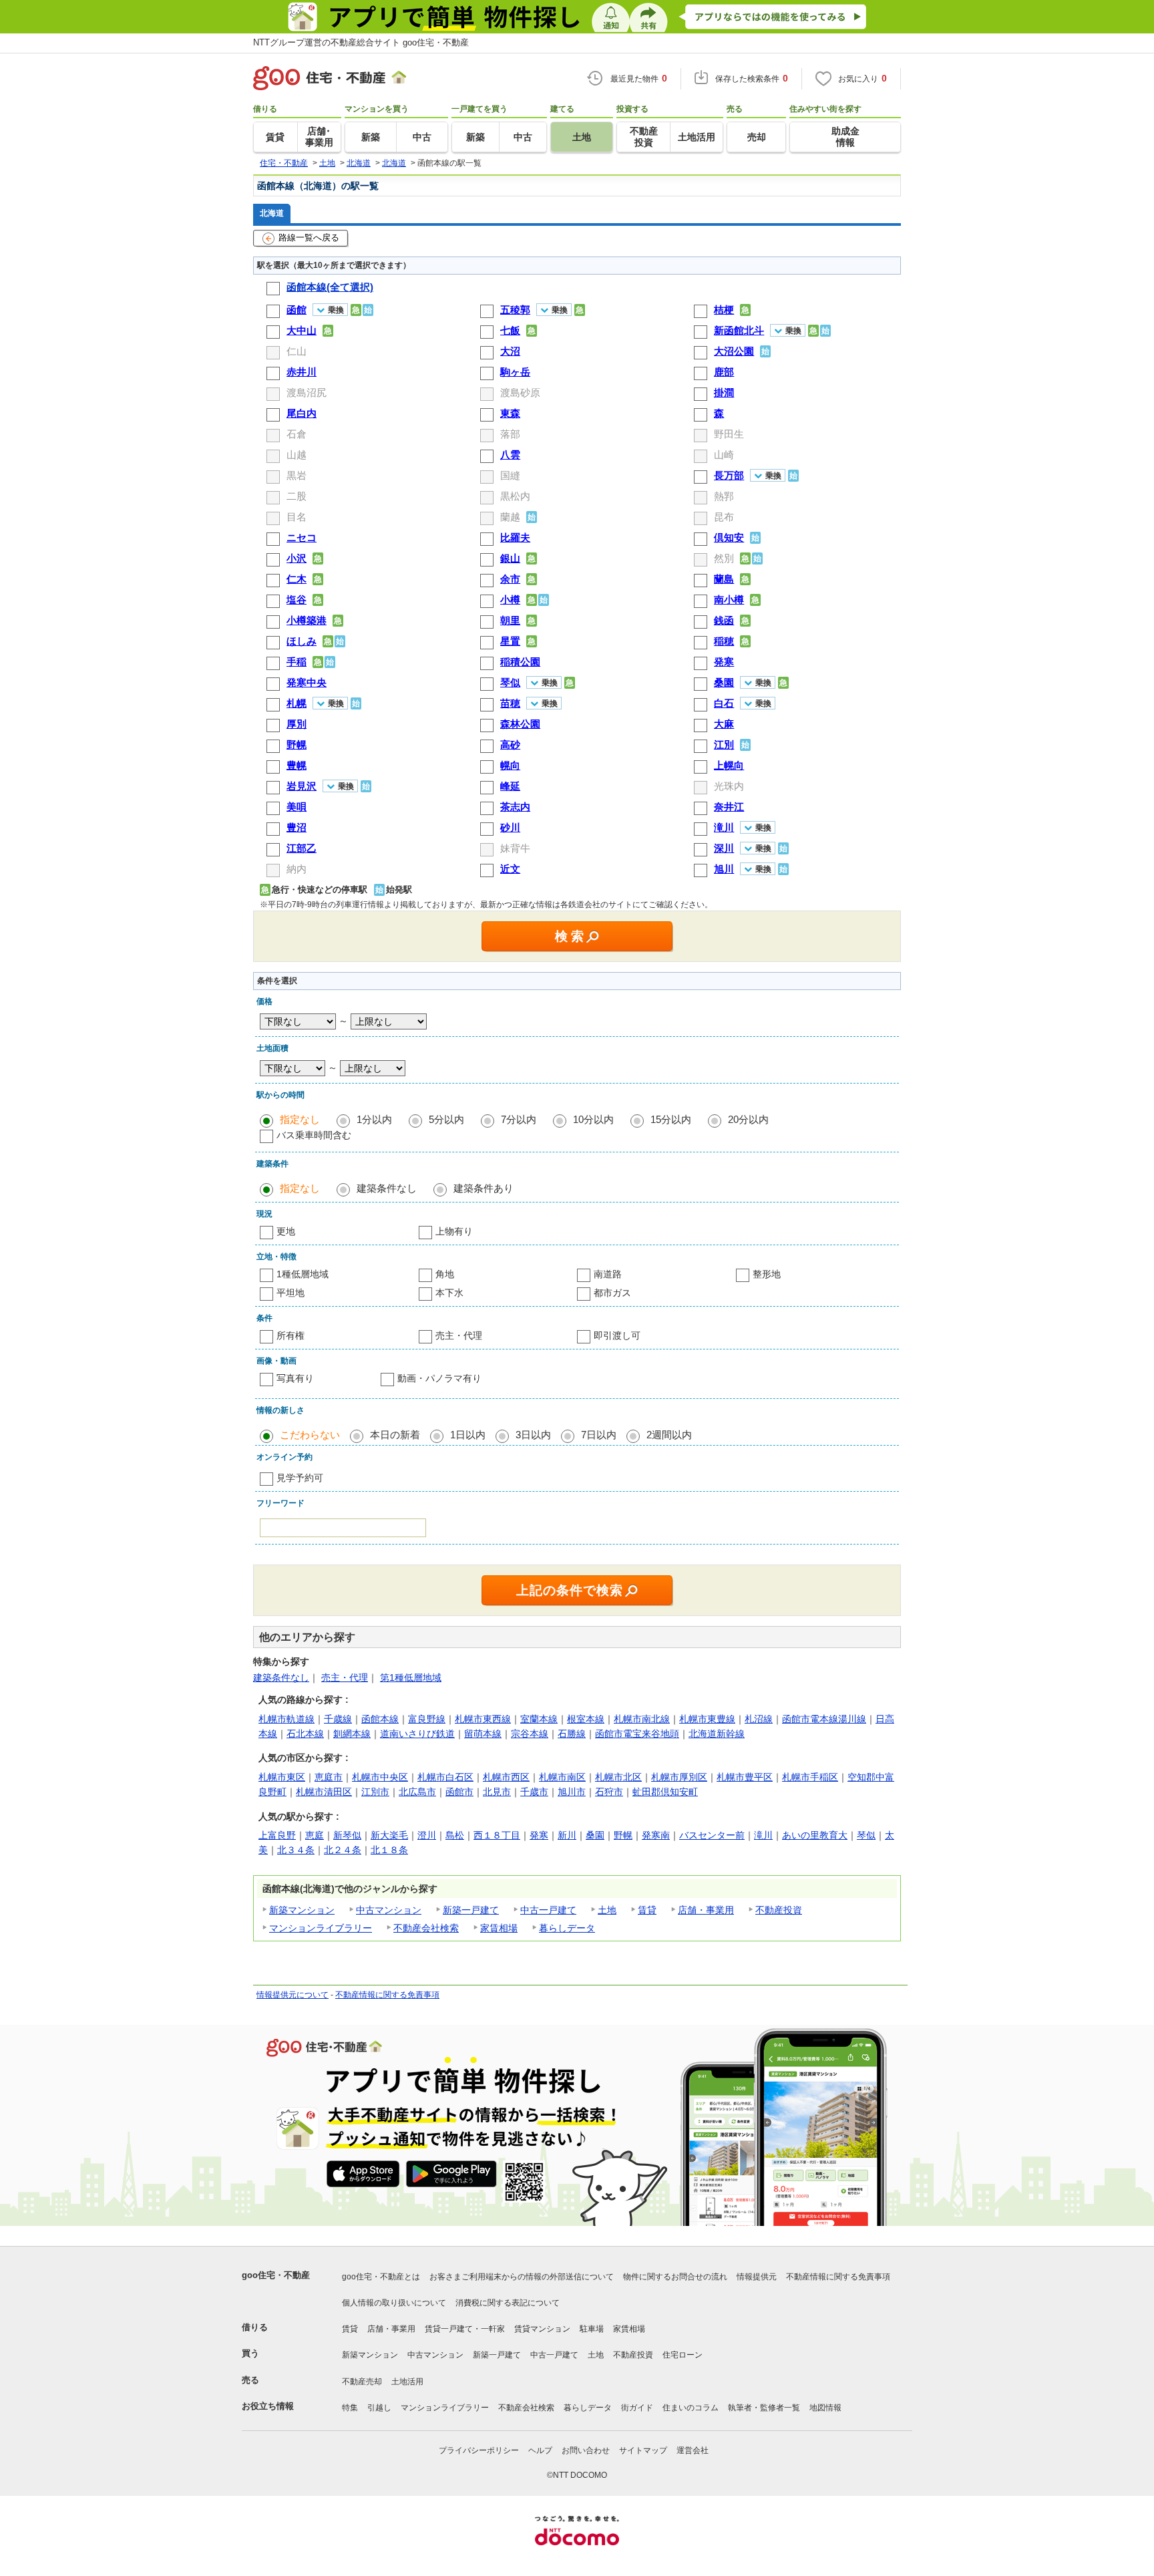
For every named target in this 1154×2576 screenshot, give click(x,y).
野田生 (729, 434)
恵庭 (315, 1835)
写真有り (295, 1378)
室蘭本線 (539, 1719)
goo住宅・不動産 (276, 2275)
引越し (379, 2408)
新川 (567, 1835)
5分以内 (446, 1119)
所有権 (291, 1335)
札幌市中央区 (380, 1777)
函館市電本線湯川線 (824, 1719)
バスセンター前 (712, 1835)
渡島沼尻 (307, 392)
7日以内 (599, 1435)
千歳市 (534, 1792)
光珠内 (729, 786)
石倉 (297, 434)
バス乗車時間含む (314, 1135)
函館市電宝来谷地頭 (637, 1734)
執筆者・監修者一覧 (764, 2408)
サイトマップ (643, 2450)
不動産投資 (779, 1910)
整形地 (767, 1274)
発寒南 (656, 1835)
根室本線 (586, 1719)
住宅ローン (683, 2355)
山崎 (724, 455)
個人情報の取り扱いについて (394, 2303)
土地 (607, 1910)
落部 (510, 434)
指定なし (300, 1119)
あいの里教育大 (815, 1835)
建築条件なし (387, 1188)
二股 (297, 496)
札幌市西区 (506, 1777)
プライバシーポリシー (479, 2450)
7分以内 (519, 1119)
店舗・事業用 (706, 1910)
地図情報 (825, 2408)
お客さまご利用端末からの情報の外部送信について (522, 2277)
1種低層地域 (303, 1274)
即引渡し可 (617, 1335)
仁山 (297, 351)
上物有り (454, 1231)
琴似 (866, 1835)
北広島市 (417, 1792)
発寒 (539, 1835)
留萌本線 (483, 1734)
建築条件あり (484, 1188)
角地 (445, 1274)
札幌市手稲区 (810, 1777)
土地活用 (407, 2382)
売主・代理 (459, 1335)
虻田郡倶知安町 (665, 1792)
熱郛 (724, 496)
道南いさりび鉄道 (417, 1734)
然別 (724, 558)
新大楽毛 (389, 1835)
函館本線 (380, 1719)
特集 (350, 2408)
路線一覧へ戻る (309, 237)
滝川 (763, 1835)
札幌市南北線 (642, 1719)
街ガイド (637, 2408)
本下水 (449, 1293)
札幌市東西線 (483, 1719)
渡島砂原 (520, 392)
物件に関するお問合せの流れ (675, 2277)
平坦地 (291, 1293)
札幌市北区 (618, 1777)
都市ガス (612, 1293)
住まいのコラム (691, 2408)
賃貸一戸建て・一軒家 (465, 2329)
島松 (455, 1835)
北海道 (272, 213)
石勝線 (572, 1734)
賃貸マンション (542, 2329)
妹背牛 (515, 848)
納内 (297, 869)
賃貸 (647, 1910)
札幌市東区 (282, 1777)
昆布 (724, 517)
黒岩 (297, 475)
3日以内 (533, 1435)
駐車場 (592, 2329)
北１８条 (389, 1850)
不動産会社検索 (426, 1928)
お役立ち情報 (268, 2406)
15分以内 (671, 1119)
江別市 (375, 1792)
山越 (297, 455)
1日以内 (468, 1435)
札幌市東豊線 (707, 1719)
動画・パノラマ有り (439, 1378)
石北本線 (305, 1734)
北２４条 (343, 1850)
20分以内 (748, 1119)
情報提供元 (757, 2277)
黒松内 (515, 496)
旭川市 (572, 1792)
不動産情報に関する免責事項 (387, 1995)
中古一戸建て (548, 1910)
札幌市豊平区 (745, 1777)
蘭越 (510, 517)
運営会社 (693, 2450)
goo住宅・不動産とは (381, 2277)
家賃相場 (499, 1928)
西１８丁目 (497, 1835)
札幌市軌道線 (286, 1719)
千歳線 (338, 1719)
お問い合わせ (586, 2450)
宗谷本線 (530, 1734)
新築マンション (302, 1910)
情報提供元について (293, 1995)
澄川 (427, 1835)
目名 (297, 517)
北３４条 (296, 1850)
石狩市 (609, 1792)
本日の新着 (395, 1435)
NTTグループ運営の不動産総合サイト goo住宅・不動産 (361, 42)
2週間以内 (669, 1435)
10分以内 (593, 1119)
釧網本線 (352, 1734)
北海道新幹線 (717, 1734)
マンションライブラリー (321, 1928)
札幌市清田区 (324, 1792)
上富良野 (277, 1835)
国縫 (510, 475)
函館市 (459, 1792)
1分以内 (374, 1119)
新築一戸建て (471, 1910)
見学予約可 (300, 1478)
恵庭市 (329, 1777)
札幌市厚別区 (679, 1777)
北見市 (497, 1792)
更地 (286, 1231)
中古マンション (389, 1910)
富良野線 (427, 1719)
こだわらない (310, 1435)
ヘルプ (540, 2450)
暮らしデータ (567, 1928)
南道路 (608, 1274)
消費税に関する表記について (508, 2303)
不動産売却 (362, 2382)
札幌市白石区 (445, 1777)
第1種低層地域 (411, 1677)
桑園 (595, 1835)
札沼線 (759, 1719)
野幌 (623, 1835)
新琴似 (347, 1835)
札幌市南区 (562, 1777)
